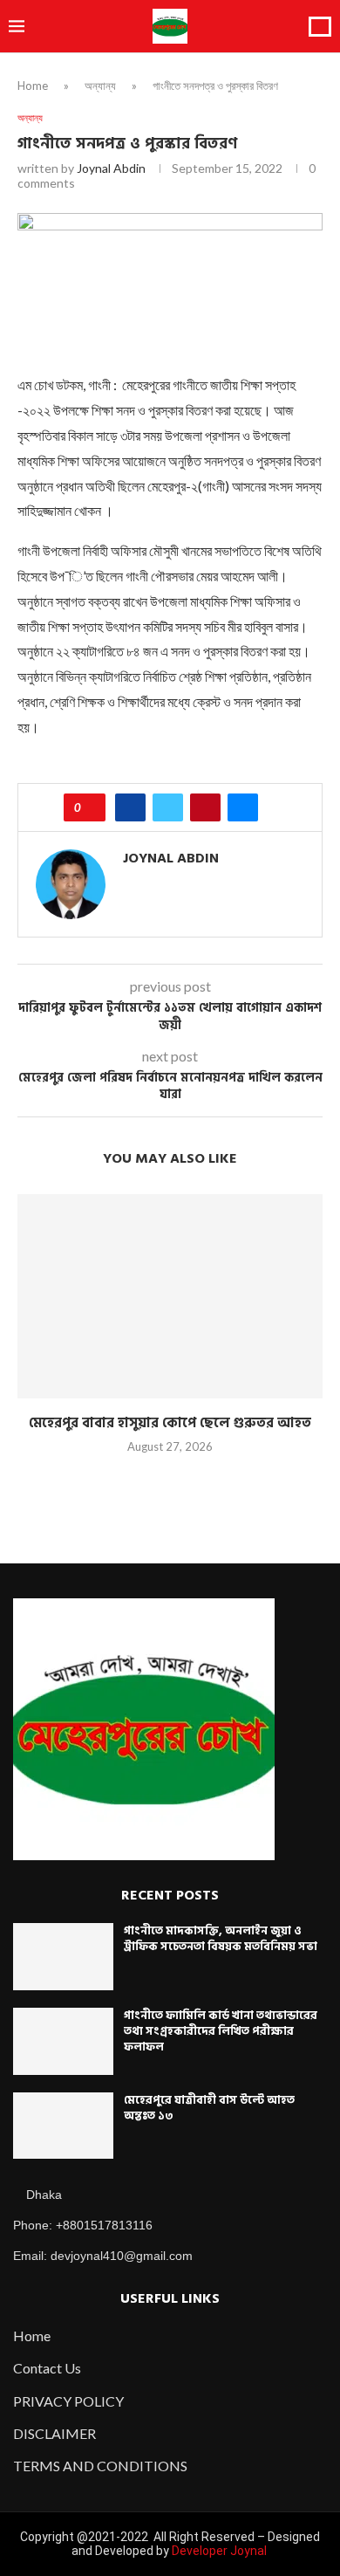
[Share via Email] (243, 807)
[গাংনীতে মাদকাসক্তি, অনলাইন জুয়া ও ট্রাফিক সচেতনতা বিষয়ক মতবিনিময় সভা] (63, 1957)
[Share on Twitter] (168, 807)
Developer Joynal (219, 2551)
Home (33, 86)
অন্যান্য (100, 86)
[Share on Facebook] (130, 807)
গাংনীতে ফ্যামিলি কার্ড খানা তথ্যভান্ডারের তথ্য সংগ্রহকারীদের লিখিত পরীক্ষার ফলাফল (221, 2031)
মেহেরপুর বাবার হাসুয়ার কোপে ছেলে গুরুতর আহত (170, 1423)
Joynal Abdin (111, 168)
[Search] (320, 27)
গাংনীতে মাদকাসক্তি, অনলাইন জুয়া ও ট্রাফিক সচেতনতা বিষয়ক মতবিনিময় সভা (221, 1939)
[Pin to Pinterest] (205, 807)
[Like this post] (90, 807)
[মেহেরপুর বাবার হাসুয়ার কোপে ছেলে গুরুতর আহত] (170, 1296)
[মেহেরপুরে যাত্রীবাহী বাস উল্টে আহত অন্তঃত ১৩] (63, 2126)
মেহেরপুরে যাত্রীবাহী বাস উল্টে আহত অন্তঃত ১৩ (209, 2108)
